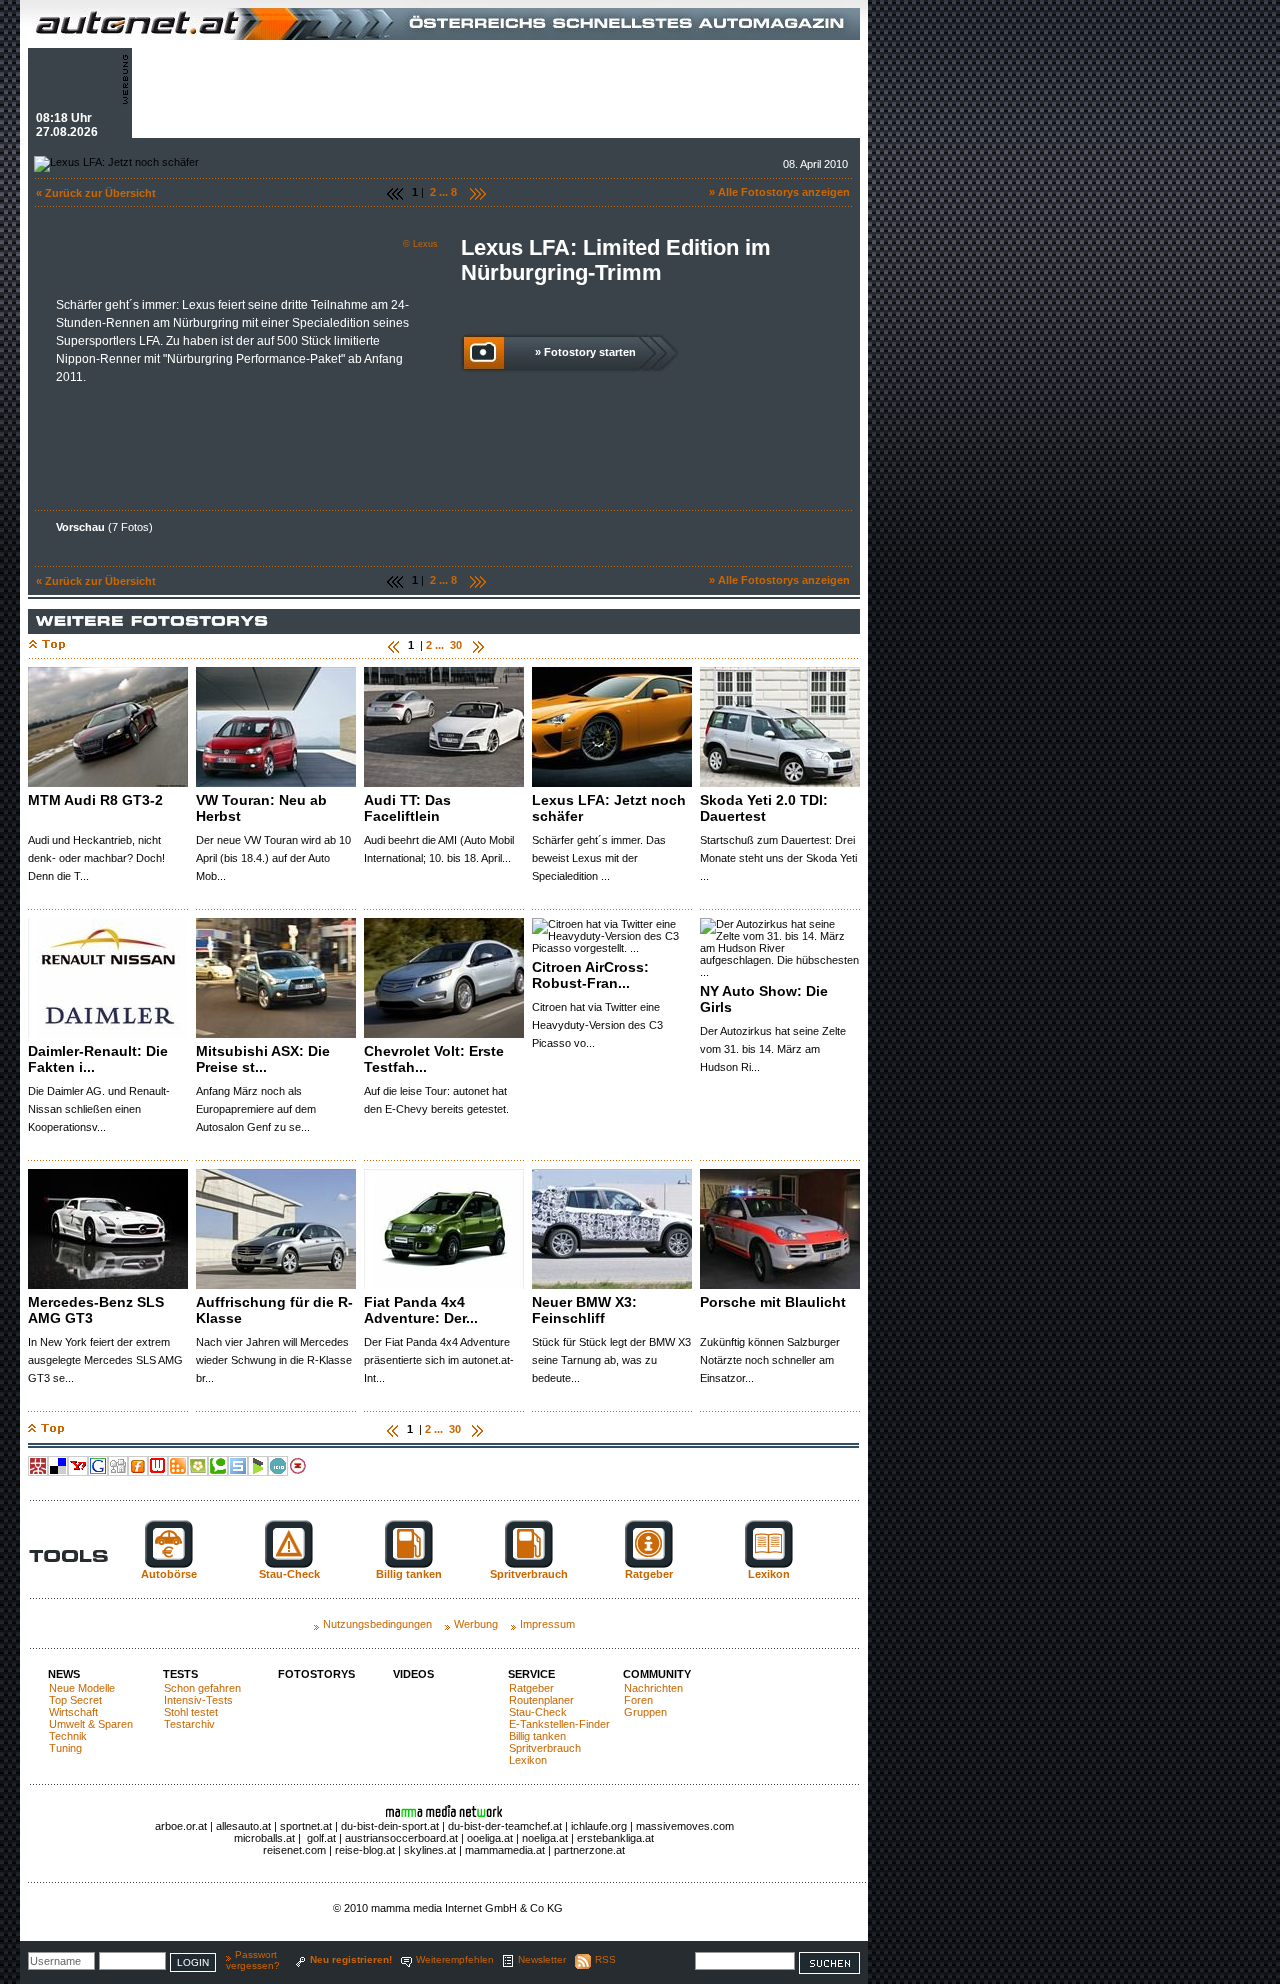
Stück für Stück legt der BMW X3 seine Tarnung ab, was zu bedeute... (611, 1360)
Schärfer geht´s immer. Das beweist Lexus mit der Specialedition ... (599, 858)
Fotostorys (316, 1674)
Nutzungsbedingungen (377, 1624)
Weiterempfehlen (455, 1959)
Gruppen (645, 1712)
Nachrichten (653, 1688)
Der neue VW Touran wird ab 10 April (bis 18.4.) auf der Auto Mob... (273, 858)
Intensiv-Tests (198, 1700)
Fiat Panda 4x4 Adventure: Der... (421, 1310)
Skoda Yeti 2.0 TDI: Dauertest (764, 808)
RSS (605, 1959)
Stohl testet (191, 1712)
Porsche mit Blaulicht (773, 1302)
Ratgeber (531, 1688)
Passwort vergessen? (253, 1960)
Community (657, 1674)
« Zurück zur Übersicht (96, 193)
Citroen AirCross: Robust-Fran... (590, 975)
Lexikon (528, 1760)
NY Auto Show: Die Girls (764, 999)
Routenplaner (541, 1700)
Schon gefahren (202, 1688)
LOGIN (193, 1962)
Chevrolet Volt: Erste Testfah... (434, 1059)
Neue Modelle (82, 1688)
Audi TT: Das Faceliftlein (407, 808)
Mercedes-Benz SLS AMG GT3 (96, 1310)
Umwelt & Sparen (91, 1724)
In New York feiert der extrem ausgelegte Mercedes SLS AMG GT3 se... (105, 1360)
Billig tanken (537, 1736)
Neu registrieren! (351, 1959)
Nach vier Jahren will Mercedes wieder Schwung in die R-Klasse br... (274, 1360)
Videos (413, 1674)
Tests (180, 1674)
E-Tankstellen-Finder (559, 1724)
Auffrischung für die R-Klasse (274, 1310)
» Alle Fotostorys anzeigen (779, 192)
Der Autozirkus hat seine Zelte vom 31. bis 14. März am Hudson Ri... (773, 1049)
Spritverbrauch (545, 1748)
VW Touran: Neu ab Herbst (261, 808)
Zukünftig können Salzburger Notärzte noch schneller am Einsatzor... (770, 1360)
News (64, 1674)
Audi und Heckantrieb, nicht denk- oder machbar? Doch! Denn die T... (96, 858)
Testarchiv (189, 1724)
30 (456, 645)
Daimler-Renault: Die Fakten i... (98, 1059)
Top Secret (75, 1700)
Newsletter (542, 1959)
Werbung (476, 1624)
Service (531, 1674)
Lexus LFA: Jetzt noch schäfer (609, 808)
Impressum (547, 1624)
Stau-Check (538, 1712)
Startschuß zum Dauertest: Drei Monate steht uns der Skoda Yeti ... (778, 858)
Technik (68, 1736)
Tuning (65, 1748)
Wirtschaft (73, 1712)
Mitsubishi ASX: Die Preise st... (263, 1059)
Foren (638, 1700)
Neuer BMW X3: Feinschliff (584, 1310)
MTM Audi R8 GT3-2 (95, 800)
